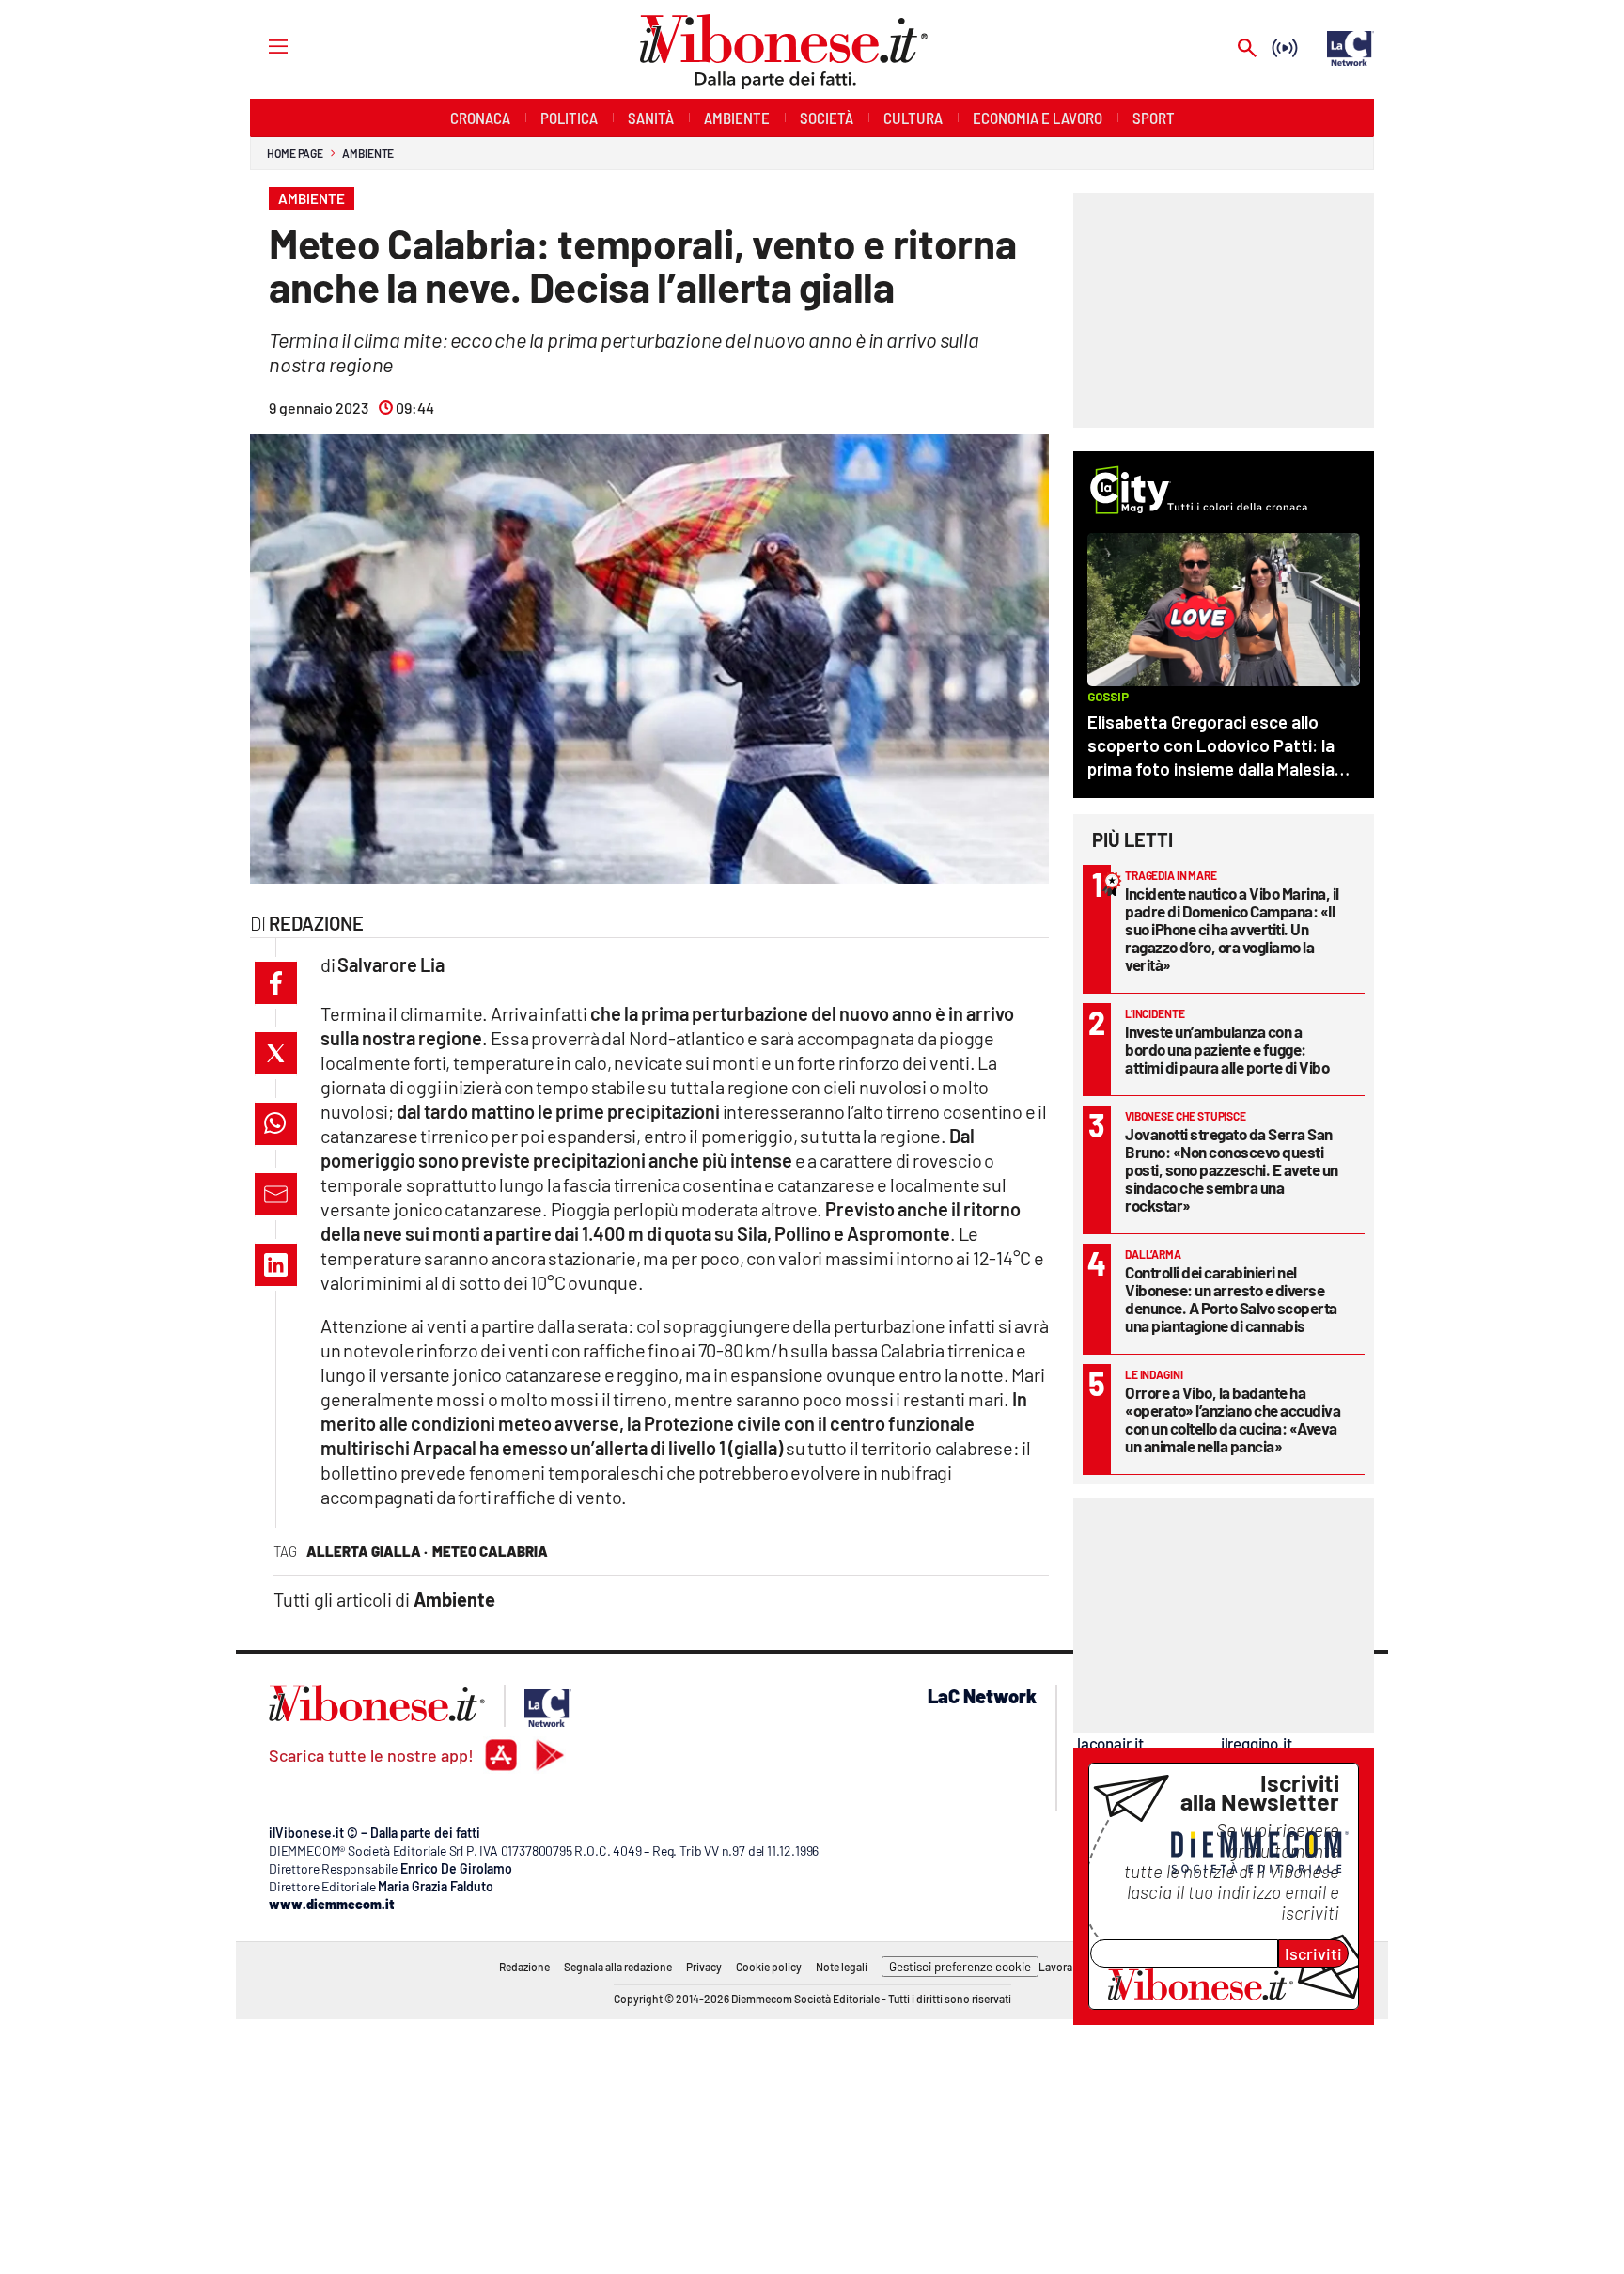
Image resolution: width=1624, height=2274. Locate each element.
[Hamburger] (261, 46)
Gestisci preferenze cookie (960, 1967)
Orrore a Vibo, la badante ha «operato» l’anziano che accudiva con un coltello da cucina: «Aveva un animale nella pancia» (1233, 1419)
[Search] (1247, 49)
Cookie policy (769, 1967)
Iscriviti (1313, 1953)
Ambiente (368, 153)
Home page (295, 153)
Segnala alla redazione (618, 1967)
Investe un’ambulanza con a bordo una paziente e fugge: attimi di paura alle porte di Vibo (1227, 1049)
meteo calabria (490, 1551)
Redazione (524, 1967)
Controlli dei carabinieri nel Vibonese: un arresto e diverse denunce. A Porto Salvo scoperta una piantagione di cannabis (1231, 1299)
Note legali (842, 1967)
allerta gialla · (367, 1551)
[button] (276, 983)
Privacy (704, 1967)
